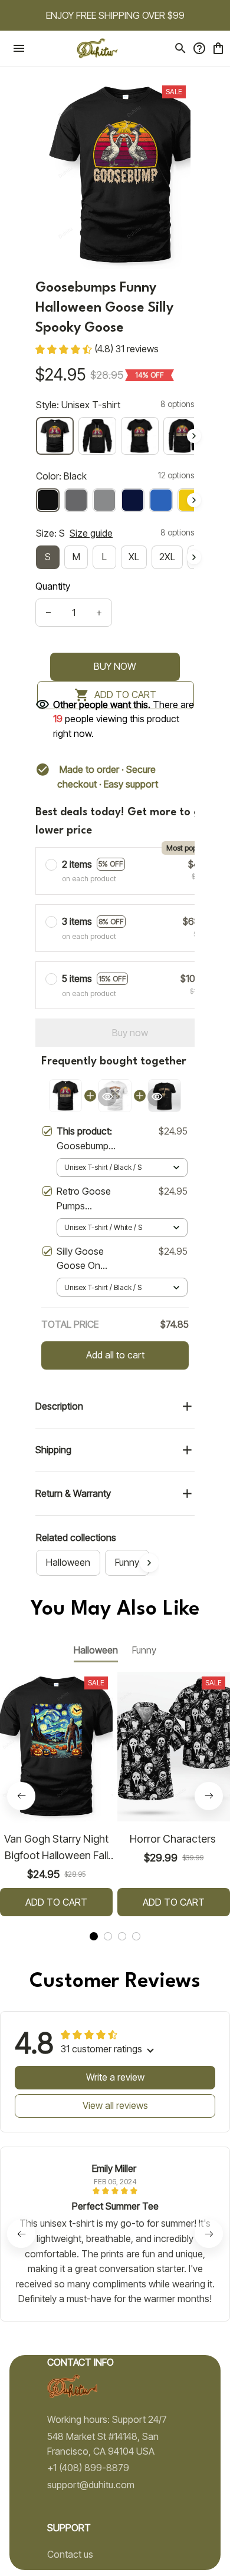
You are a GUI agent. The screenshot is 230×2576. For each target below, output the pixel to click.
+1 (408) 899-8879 (88, 2468)
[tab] (94, 1936)
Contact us (70, 2554)
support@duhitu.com (91, 2485)
